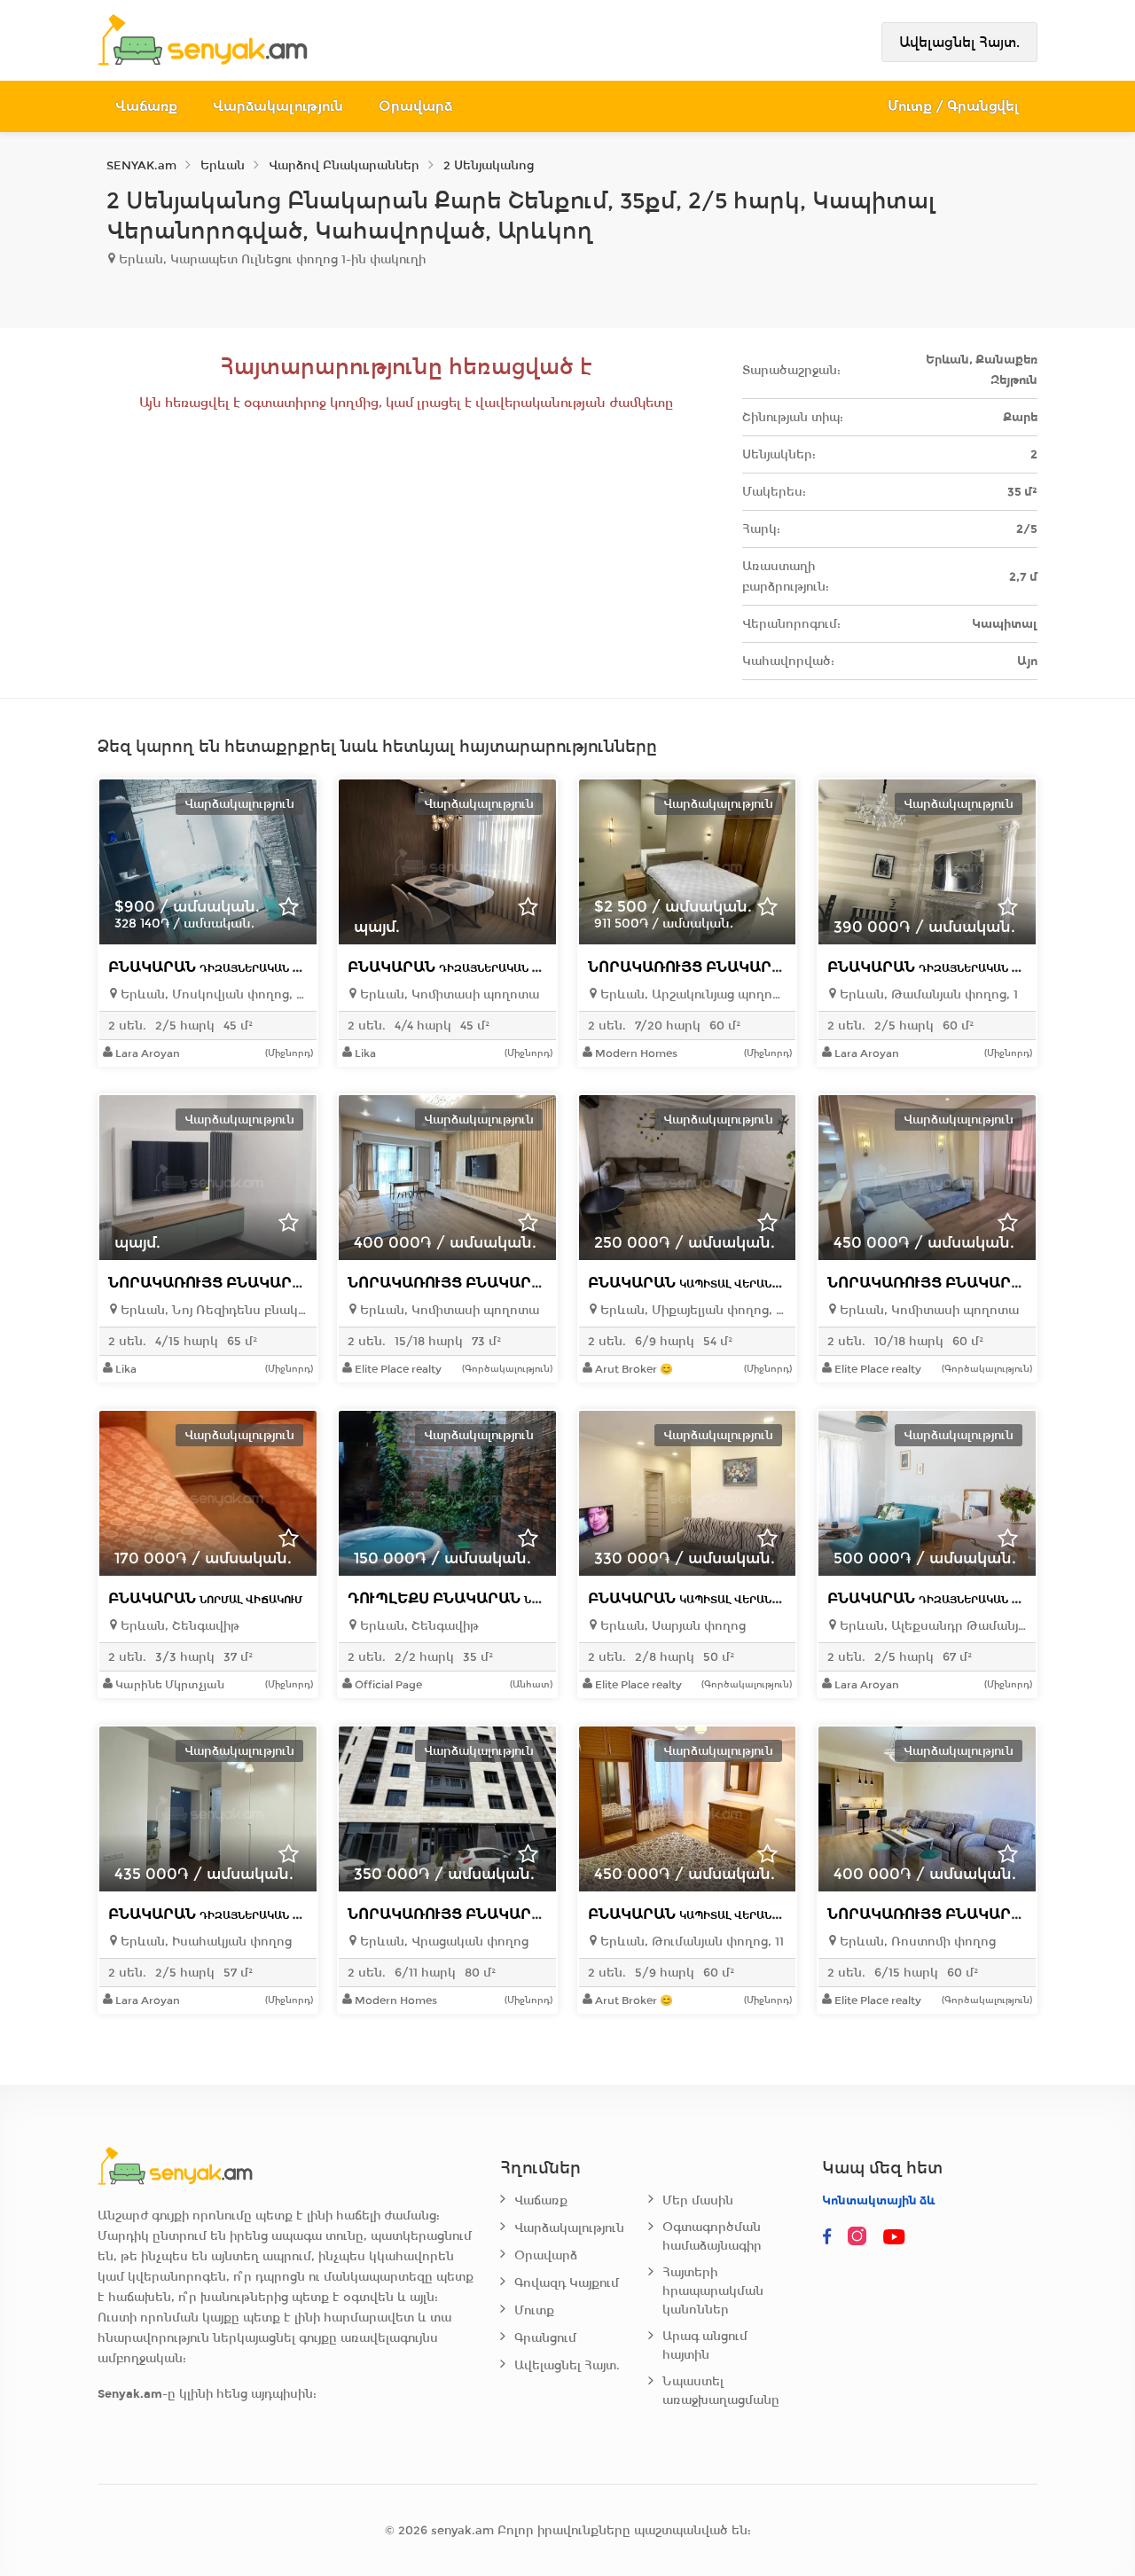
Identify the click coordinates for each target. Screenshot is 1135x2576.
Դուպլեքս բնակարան (487, 1598)
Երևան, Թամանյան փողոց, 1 (927, 994)
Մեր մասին (698, 2200)
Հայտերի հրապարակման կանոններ (713, 2291)
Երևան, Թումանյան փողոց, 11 (690, 1942)
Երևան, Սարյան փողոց (671, 1626)
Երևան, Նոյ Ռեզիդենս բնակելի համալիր (212, 1310)
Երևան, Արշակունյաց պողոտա (692, 994)
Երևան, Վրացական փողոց (442, 1942)
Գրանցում (545, 2338)
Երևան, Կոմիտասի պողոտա (448, 994)
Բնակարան (245, 967)
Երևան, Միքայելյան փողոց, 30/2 (692, 1310)
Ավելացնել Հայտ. (959, 42)
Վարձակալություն (278, 106)
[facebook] (827, 2237)
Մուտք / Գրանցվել (954, 106)
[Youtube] (895, 2237)
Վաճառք (146, 106)
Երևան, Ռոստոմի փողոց (916, 1942)
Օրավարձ (415, 106)
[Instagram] (861, 2237)
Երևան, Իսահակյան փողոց (204, 1942)
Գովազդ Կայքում (567, 2283)
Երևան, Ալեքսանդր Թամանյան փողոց (931, 1626)
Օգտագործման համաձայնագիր (712, 2236)
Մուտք (534, 2310)
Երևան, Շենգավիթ (178, 1626)
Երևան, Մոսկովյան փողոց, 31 (212, 994)
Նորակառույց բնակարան (784, 967)
